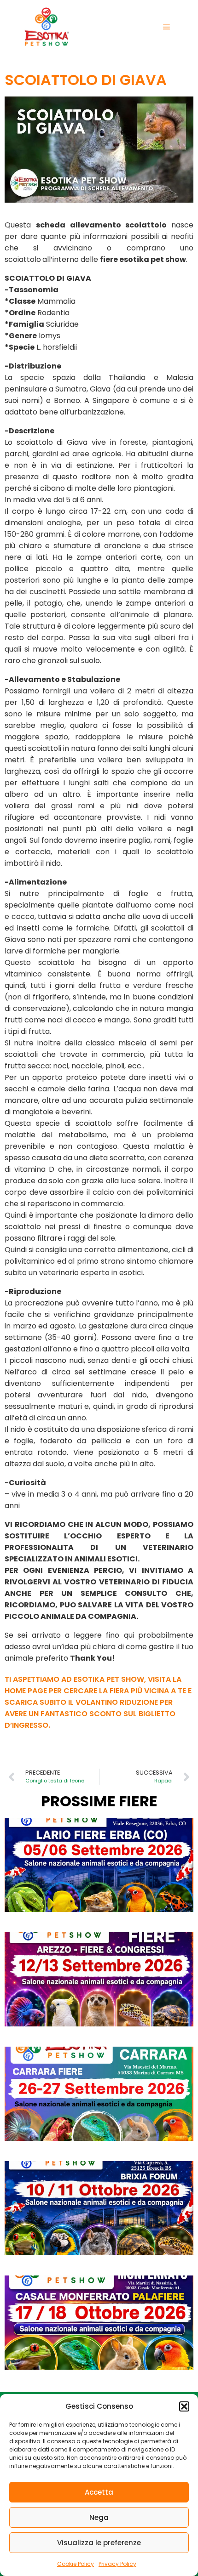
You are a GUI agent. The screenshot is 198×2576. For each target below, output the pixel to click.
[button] (184, 2406)
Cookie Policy (76, 2564)
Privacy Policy (117, 2564)
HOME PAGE (26, 1691)
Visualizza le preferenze (99, 2543)
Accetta (99, 2492)
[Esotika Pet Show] (46, 27)
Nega (99, 2517)
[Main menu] (167, 27)
